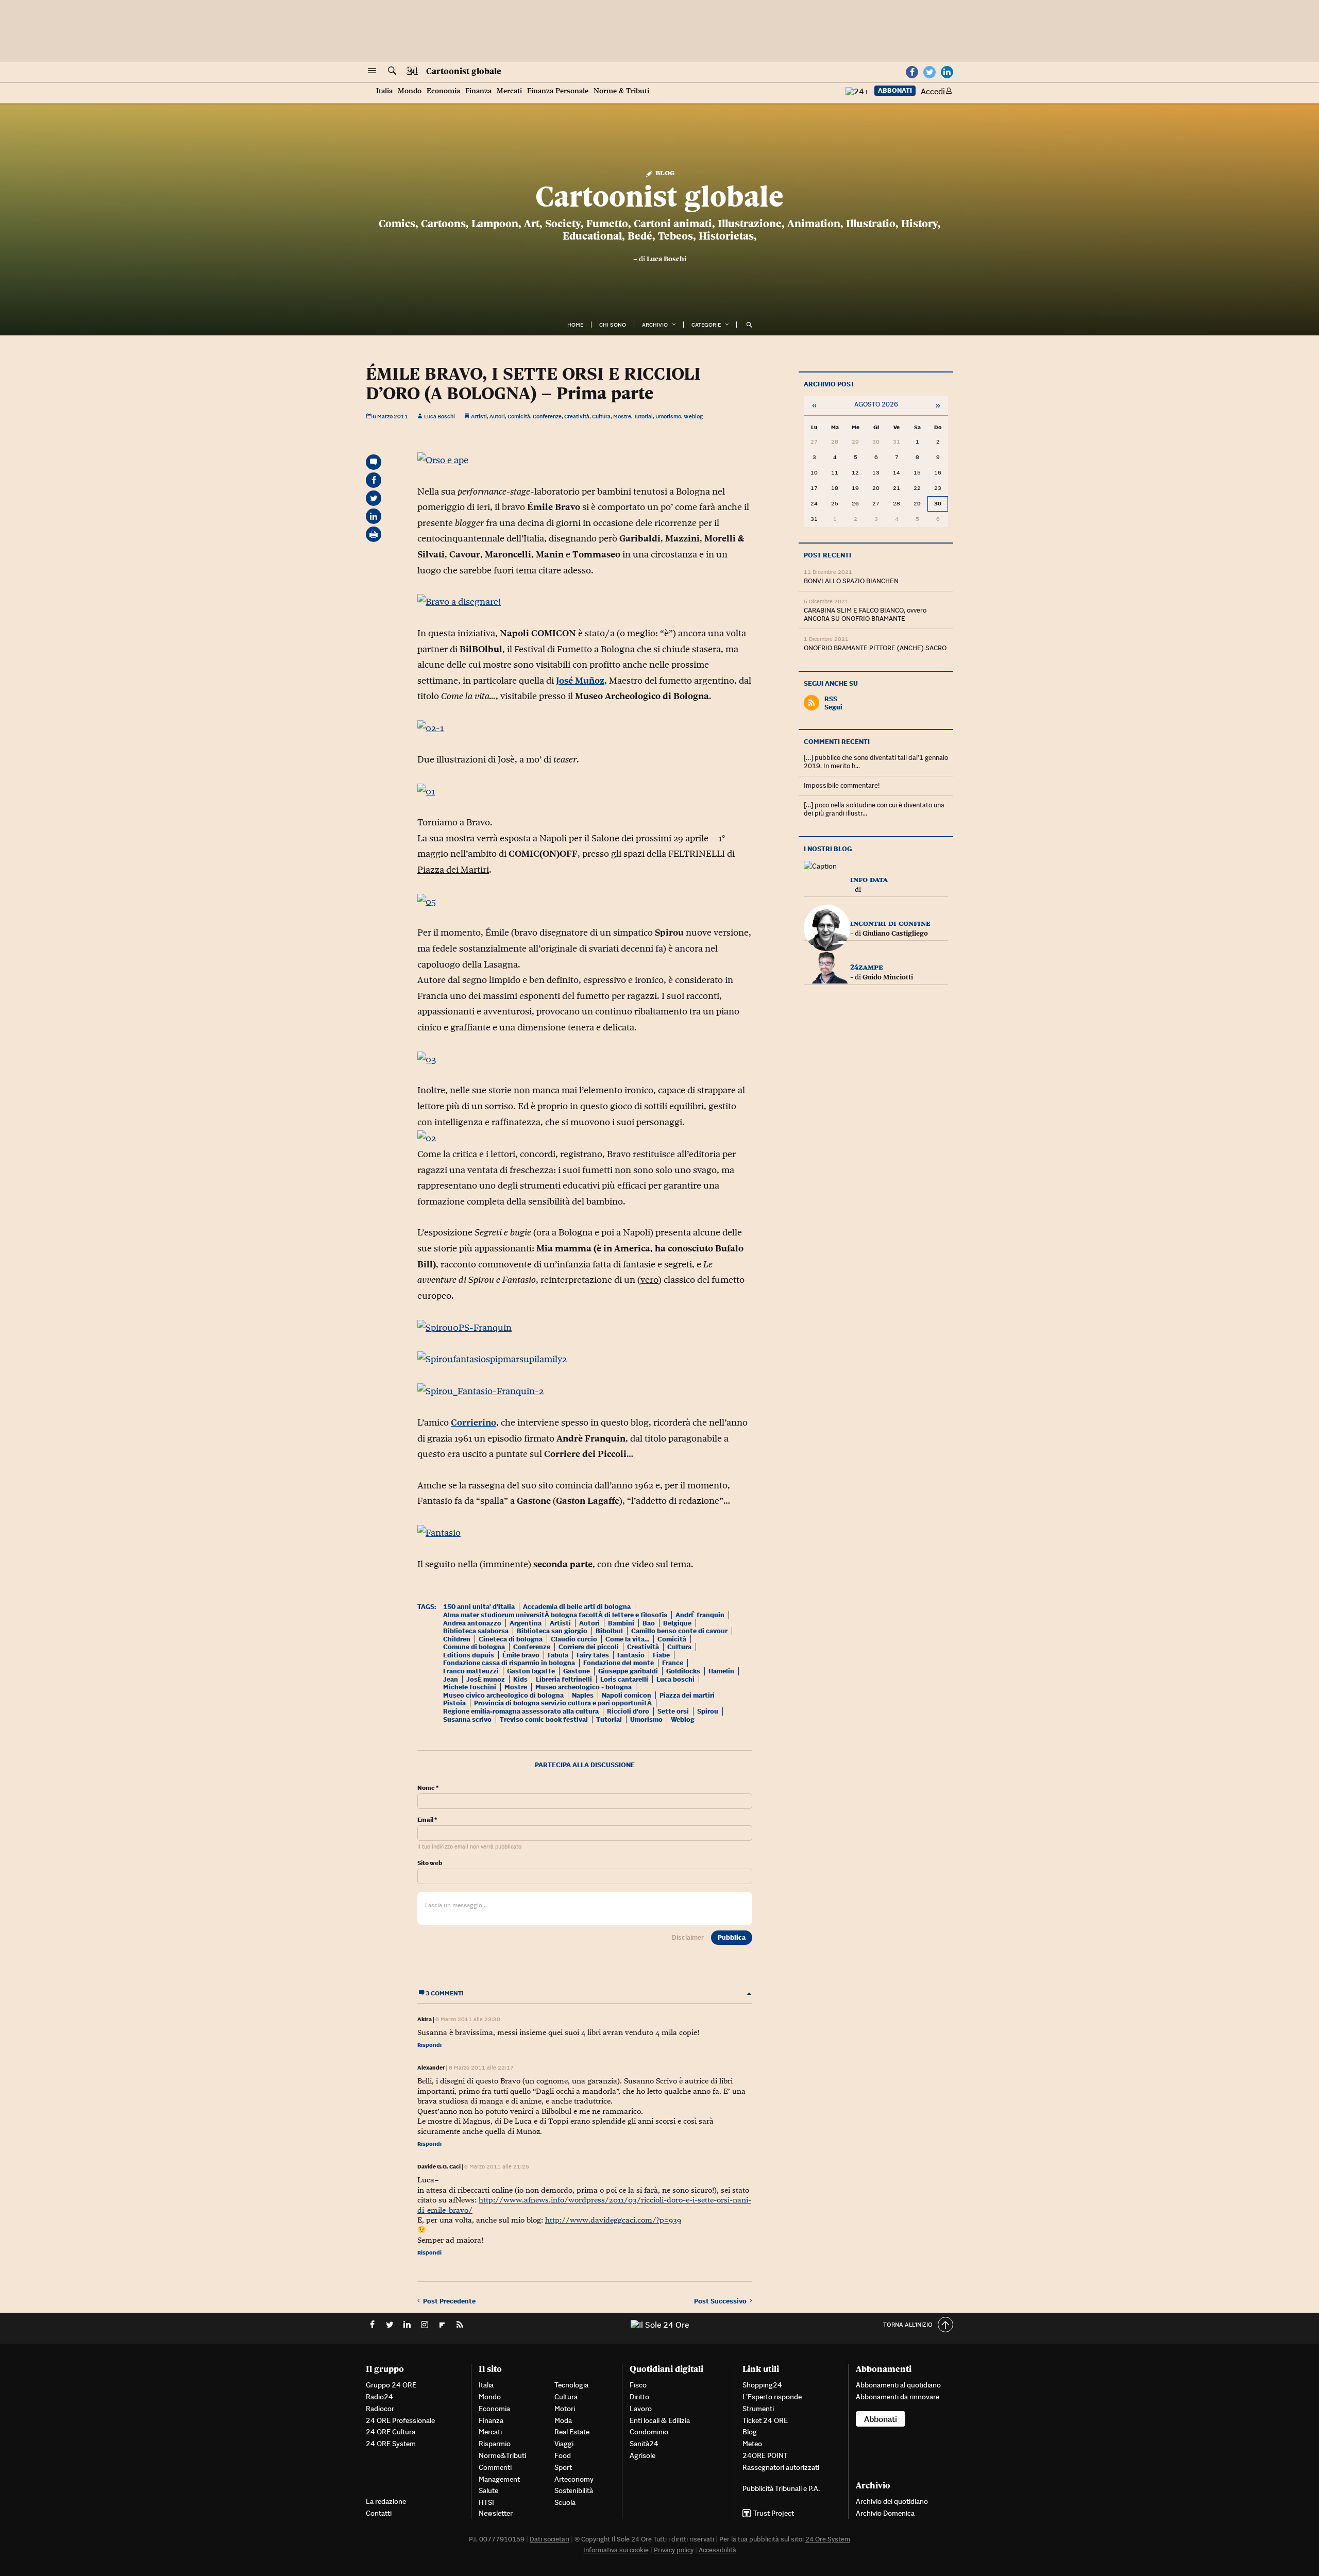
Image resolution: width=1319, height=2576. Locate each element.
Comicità (519, 416)
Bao (649, 1623)
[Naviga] (372, 71)
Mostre (622, 416)
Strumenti (758, 2409)
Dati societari (549, 2539)
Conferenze (547, 416)
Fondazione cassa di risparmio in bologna (509, 1663)
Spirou (708, 1711)
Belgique (677, 1623)
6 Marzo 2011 (390, 416)
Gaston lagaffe (531, 1671)
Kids (520, 1679)
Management (499, 2479)
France (673, 1663)
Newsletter (496, 2513)
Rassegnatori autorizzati (781, 2467)
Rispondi (429, 2045)
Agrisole (642, 2455)
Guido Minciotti (888, 977)
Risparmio (495, 2444)
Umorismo (668, 416)
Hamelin (721, 1671)
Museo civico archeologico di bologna (503, 1695)
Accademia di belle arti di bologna (577, 1607)
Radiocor (380, 2409)
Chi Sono (613, 325)
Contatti (379, 2513)
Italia (384, 91)
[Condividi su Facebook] (374, 480)
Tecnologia (571, 2385)
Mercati (509, 91)
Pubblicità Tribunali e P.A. (781, 2488)
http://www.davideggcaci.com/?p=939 (613, 2220)
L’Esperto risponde (772, 2397)
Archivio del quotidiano (892, 2501)
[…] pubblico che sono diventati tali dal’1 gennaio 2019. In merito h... (876, 762)
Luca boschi (675, 1679)
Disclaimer (688, 1937)
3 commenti (444, 1993)
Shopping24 (762, 2385)
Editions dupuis (469, 1655)
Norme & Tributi (621, 91)
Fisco (638, 2385)
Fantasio (631, 1655)
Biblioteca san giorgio (552, 1631)
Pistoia (454, 1703)
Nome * (428, 1788)
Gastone (577, 1671)
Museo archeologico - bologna (584, 1687)
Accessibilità (717, 2550)
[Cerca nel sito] (392, 71)
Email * (427, 1820)
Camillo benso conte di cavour (679, 1631)
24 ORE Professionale (400, 2420)
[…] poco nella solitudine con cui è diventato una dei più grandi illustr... (874, 809)
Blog (664, 172)
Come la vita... (627, 1639)
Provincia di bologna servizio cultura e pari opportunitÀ (563, 1703)
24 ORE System (391, 2444)
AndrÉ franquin (700, 1615)
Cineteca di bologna (511, 1639)
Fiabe (661, 1655)
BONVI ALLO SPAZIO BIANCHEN (851, 581)
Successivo (722, 2301)
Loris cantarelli (624, 1679)
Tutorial (643, 416)
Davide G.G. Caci (439, 2166)
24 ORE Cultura (391, 2432)
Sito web (430, 1863)
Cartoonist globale (464, 71)
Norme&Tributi (502, 2455)
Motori (565, 2409)
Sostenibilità (574, 2490)
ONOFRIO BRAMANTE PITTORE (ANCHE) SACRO (875, 648)
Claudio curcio (574, 1639)
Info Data (869, 879)
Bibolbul (609, 1631)
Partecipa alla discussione (585, 1765)
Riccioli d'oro (628, 1711)
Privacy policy (674, 2550)
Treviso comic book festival (544, 1719)
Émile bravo (521, 1655)
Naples (583, 1695)
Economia (443, 91)
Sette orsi (673, 1711)
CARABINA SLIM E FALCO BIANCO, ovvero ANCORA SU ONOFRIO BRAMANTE (865, 614)
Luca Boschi (666, 259)
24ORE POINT (765, 2455)
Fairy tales (593, 1655)
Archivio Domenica (885, 2513)
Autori (497, 416)
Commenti (495, 2467)
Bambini (621, 1623)
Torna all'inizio (908, 2324)
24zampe (867, 967)
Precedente (449, 2301)
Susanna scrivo (467, 1719)
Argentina (526, 1623)
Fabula (558, 1655)
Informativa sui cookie (616, 2550)
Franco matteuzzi (471, 1671)
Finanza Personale (558, 91)
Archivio (655, 325)
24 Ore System (828, 2539)
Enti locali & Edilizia (660, 2420)
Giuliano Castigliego (895, 933)
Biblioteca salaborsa (476, 1631)
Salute (488, 2490)
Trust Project (774, 2513)
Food (563, 2455)
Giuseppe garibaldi (628, 1671)
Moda (563, 2420)
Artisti (479, 416)
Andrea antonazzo (472, 1623)
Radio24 (379, 2397)
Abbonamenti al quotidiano (898, 2385)
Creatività (577, 416)
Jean (451, 1679)
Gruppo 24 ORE (391, 2385)
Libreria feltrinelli (564, 1679)
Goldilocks (683, 1671)
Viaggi (564, 2444)
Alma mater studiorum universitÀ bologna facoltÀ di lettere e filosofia (555, 1615)
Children (457, 1639)
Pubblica (732, 1937)
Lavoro (641, 2409)
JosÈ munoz (486, 1679)
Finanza (478, 91)
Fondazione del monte (619, 1663)
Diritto (639, 2397)
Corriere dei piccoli (589, 1647)
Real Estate (572, 2432)
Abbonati (895, 90)
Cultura (601, 416)
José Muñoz (580, 681)
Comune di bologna (474, 1647)
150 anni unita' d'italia (479, 1607)
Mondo (410, 91)
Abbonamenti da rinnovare (898, 2397)
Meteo (752, 2444)
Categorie (706, 325)
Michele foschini (470, 1687)
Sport (563, 2467)
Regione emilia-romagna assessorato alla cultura (521, 1711)
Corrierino (474, 1422)
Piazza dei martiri (687, 1695)
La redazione (386, 2501)
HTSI (486, 2502)
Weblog (693, 416)
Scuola (565, 2502)
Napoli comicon (627, 1695)
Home (575, 325)
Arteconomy (574, 2479)
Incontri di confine (890, 923)
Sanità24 (644, 2444)
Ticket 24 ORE (765, 2420)
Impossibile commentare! (842, 785)
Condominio (649, 2432)
